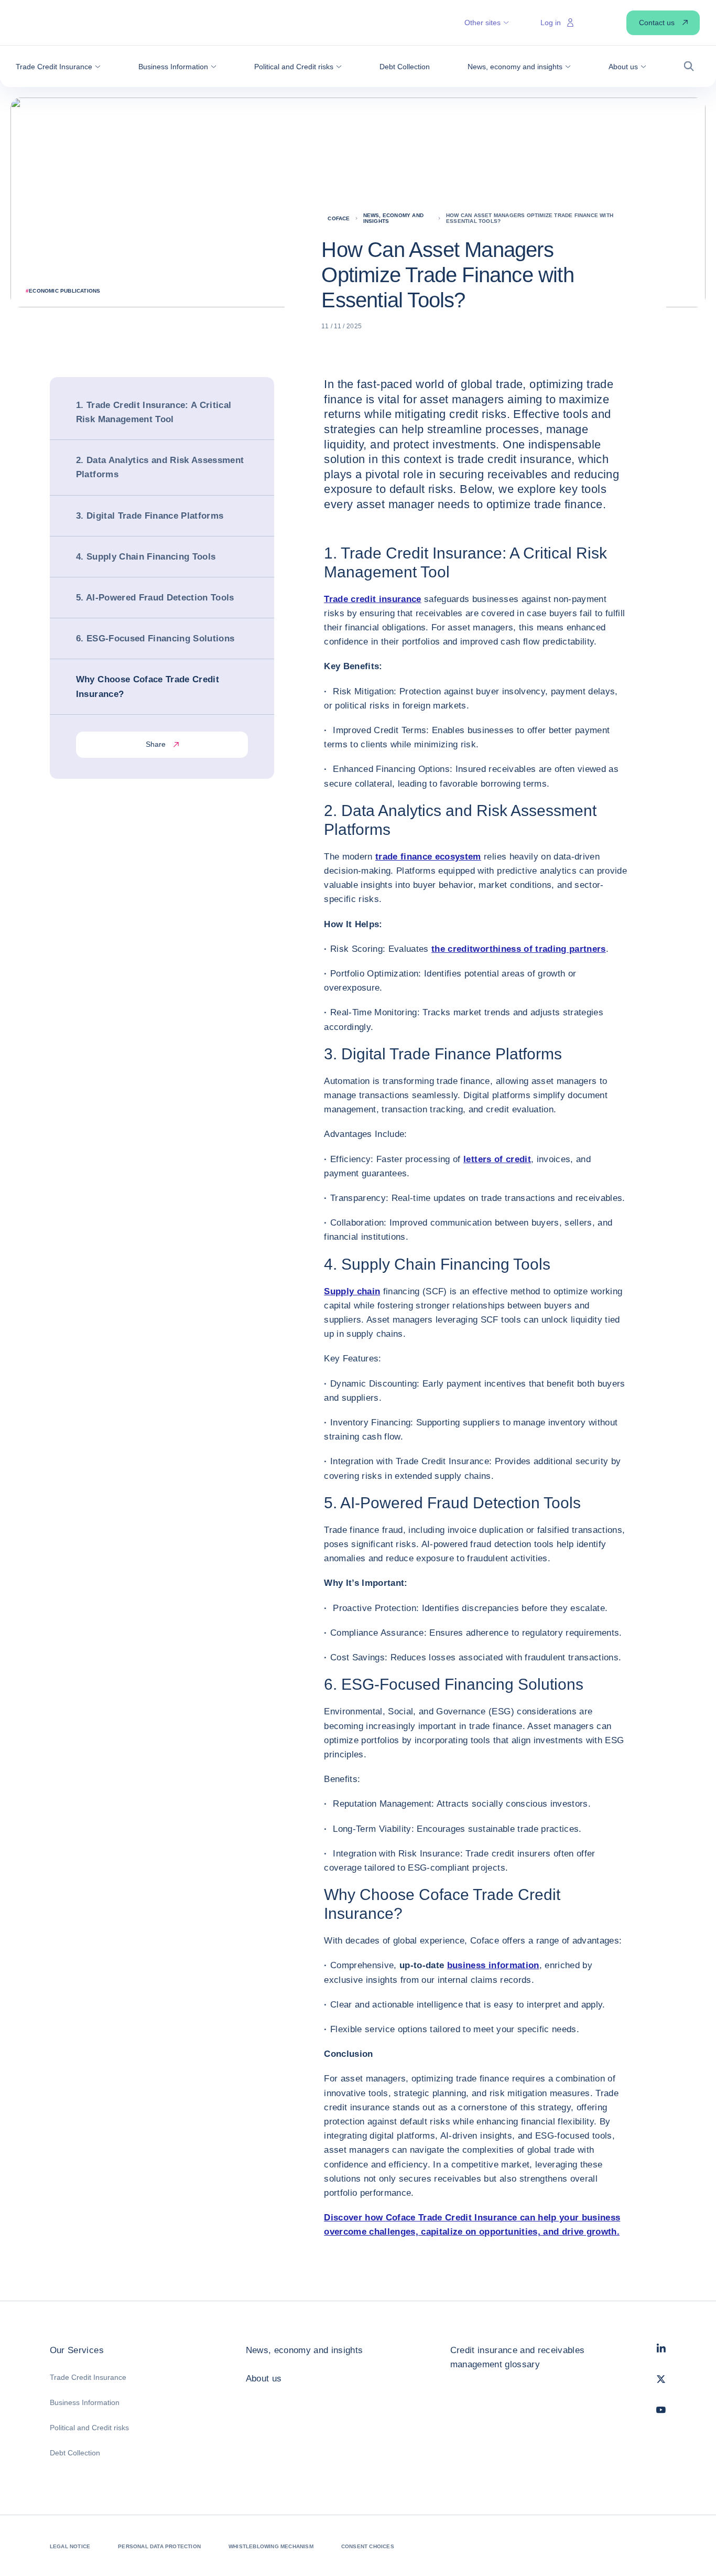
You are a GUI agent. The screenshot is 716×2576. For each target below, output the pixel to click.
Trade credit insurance (372, 599)
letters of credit (497, 1159)
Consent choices (368, 2546)
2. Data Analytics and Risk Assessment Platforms (160, 468)
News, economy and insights (305, 2350)
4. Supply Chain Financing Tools (146, 557)
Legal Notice (70, 2546)
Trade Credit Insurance (88, 2377)
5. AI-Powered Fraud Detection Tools (155, 598)
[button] (58, 67)
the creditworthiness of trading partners (519, 949)
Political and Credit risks (89, 2428)
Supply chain (352, 1291)
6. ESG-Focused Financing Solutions (155, 639)
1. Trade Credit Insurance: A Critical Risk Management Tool (154, 412)
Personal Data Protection (159, 2546)
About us (264, 2379)
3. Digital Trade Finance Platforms (151, 516)
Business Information (85, 2402)
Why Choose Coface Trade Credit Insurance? (148, 687)
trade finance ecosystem (428, 857)
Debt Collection (75, 2453)
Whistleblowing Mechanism (271, 2546)
